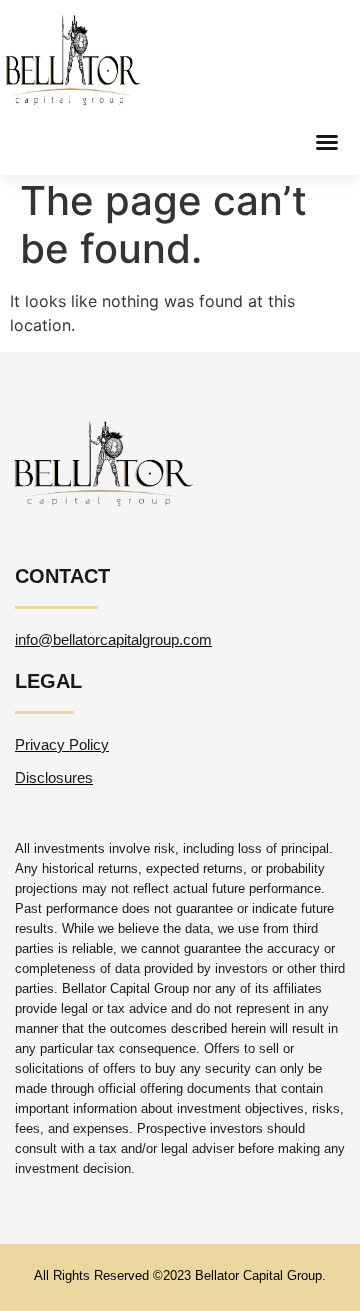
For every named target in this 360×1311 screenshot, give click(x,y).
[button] (327, 142)
